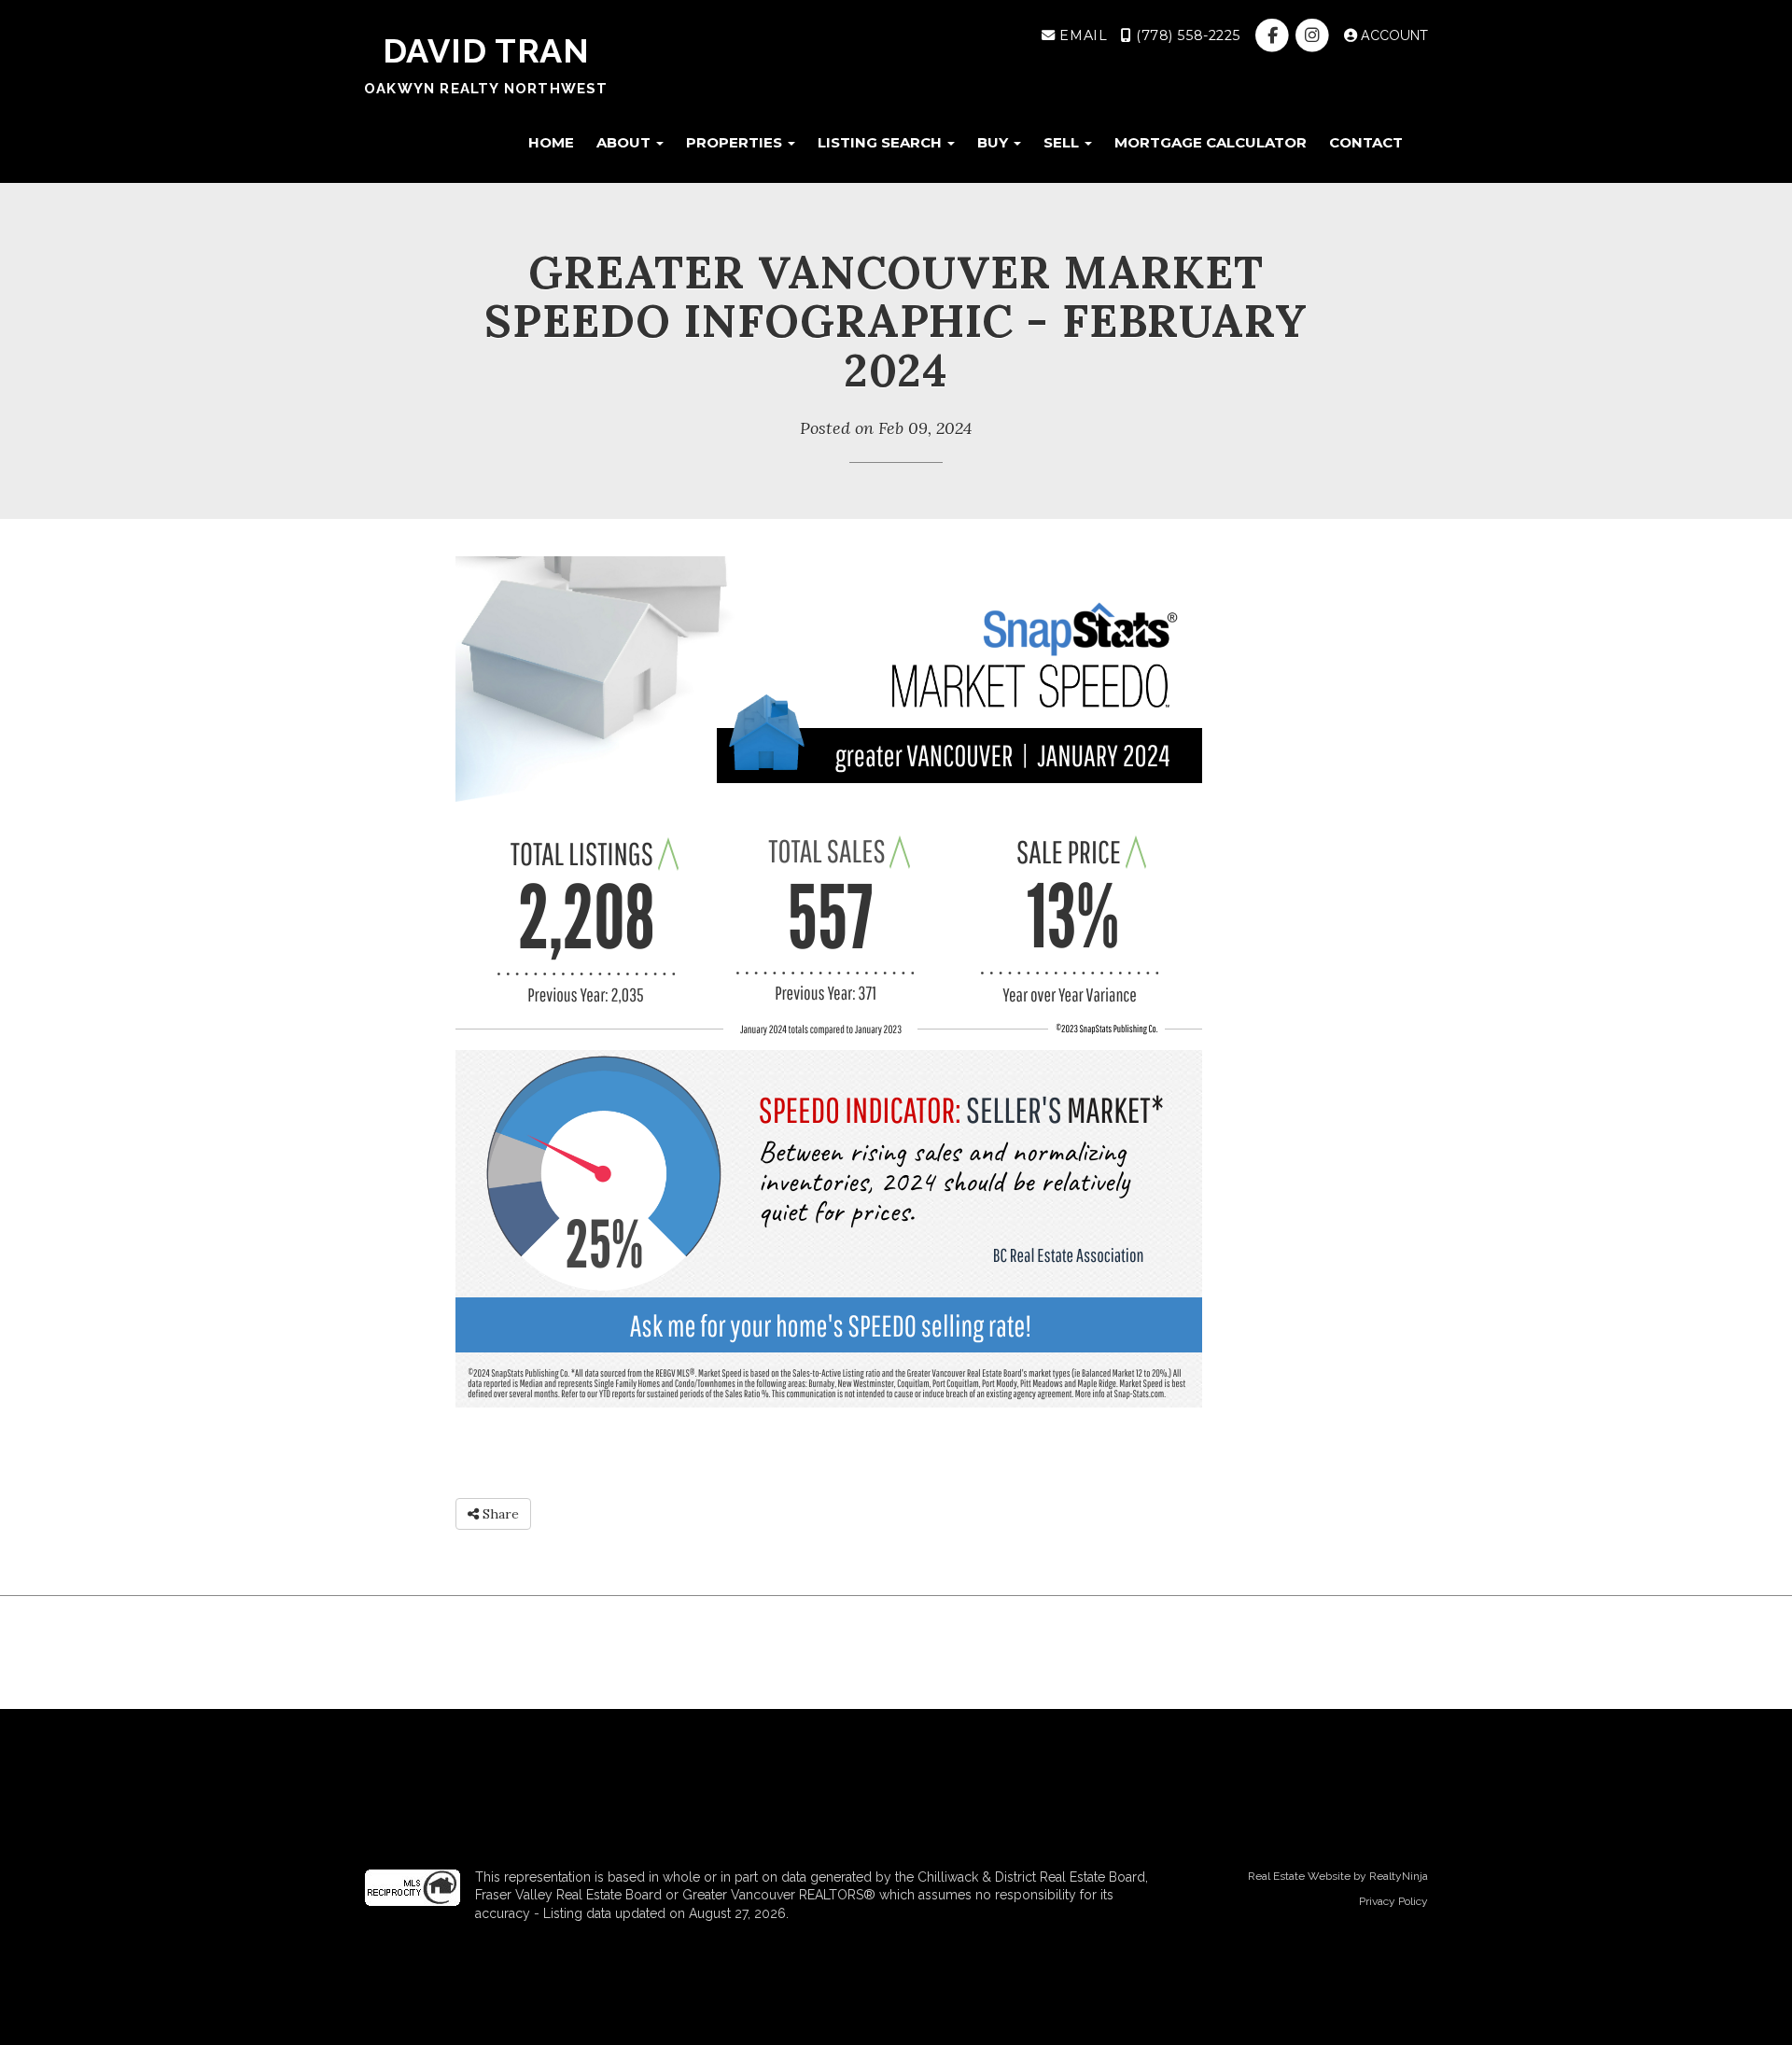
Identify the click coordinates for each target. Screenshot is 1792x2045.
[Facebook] (1274, 35)
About (625, 142)
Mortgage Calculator (1211, 142)
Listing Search (882, 142)
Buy (994, 142)
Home (551, 142)
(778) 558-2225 (1186, 35)
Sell (1063, 142)
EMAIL (1081, 35)
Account (1393, 35)
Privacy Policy (1393, 1901)
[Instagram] (1315, 35)
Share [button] (499, 1514)
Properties (736, 142)
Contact (1366, 142)
